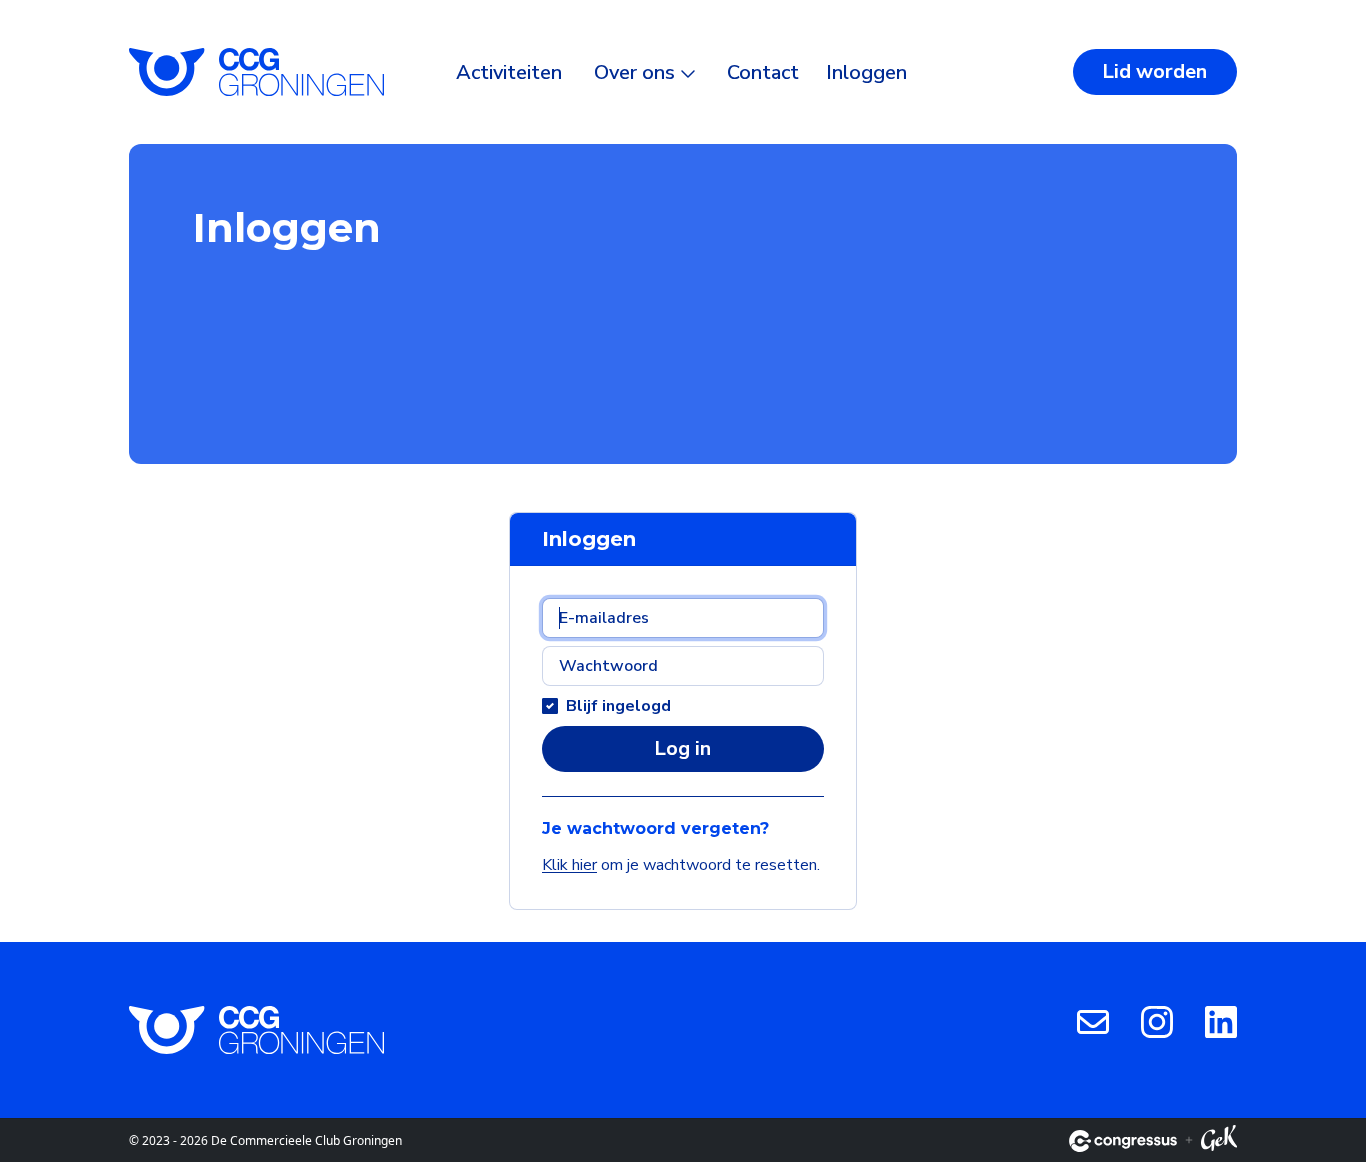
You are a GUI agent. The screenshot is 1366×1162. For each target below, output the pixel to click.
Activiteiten (509, 72)
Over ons (634, 72)
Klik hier (569, 865)
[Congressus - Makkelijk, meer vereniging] (1123, 1141)
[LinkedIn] (1221, 1021)
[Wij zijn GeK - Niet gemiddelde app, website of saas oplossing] (1219, 1141)
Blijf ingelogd (618, 706)
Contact (763, 72)
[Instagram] (1157, 1021)
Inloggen (866, 72)
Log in (682, 748)
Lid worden (1154, 71)
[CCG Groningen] (256, 72)
